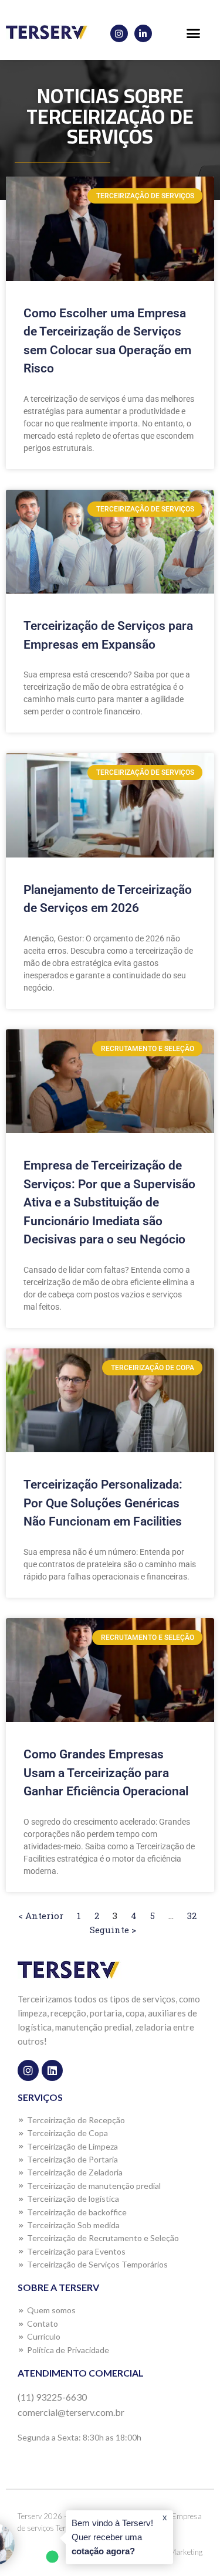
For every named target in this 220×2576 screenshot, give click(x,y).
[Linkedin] (52, 2070)
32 (192, 1916)
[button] (194, 33)
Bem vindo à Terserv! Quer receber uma (112, 2537)
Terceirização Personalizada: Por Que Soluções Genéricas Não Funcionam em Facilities (103, 1503)
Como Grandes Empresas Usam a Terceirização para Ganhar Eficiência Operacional (106, 1773)
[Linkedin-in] (143, 33)
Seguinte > (113, 1930)
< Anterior (41, 1916)
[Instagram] (119, 33)
